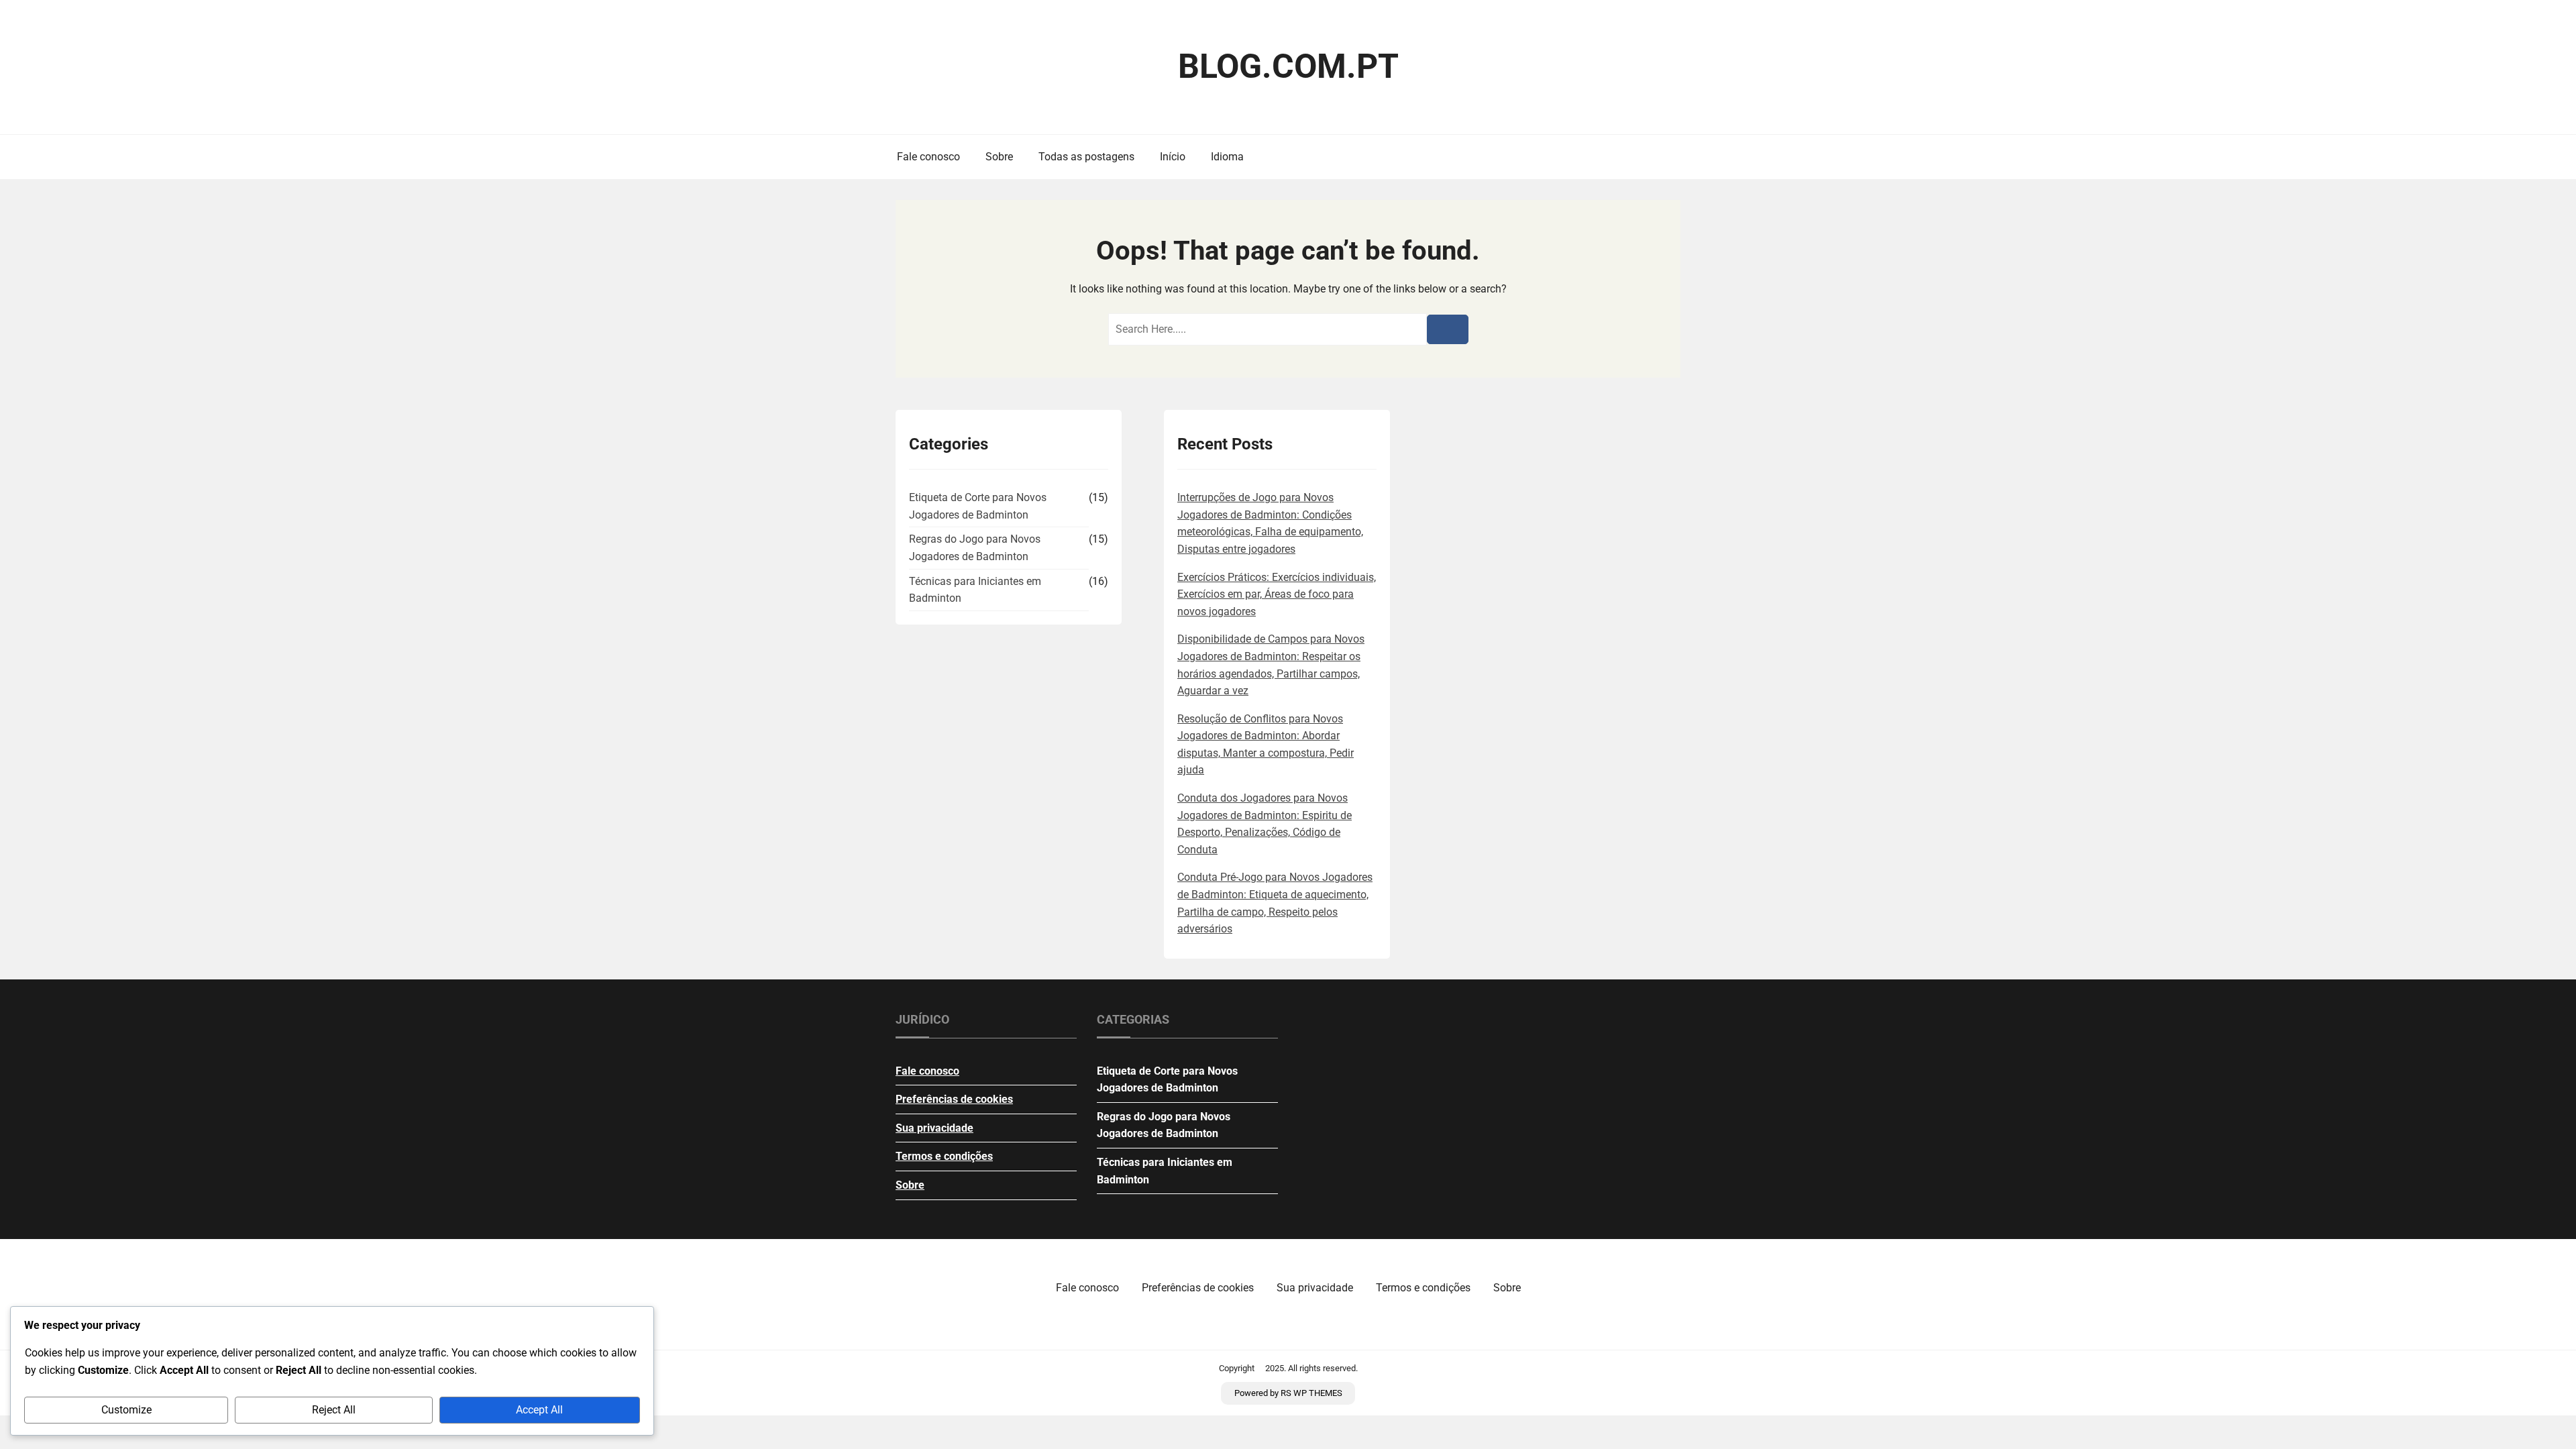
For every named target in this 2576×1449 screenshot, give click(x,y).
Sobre (999, 157)
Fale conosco (928, 157)
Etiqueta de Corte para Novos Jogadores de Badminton (978, 506)
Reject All (334, 1410)
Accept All (539, 1410)
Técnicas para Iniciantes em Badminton (975, 590)
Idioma (1227, 157)
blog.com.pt (1288, 66)
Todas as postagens (1086, 157)
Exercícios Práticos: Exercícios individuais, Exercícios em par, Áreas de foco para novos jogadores (1277, 594)
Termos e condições (944, 1156)
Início (1173, 157)
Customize (126, 1410)
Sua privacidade (934, 1128)
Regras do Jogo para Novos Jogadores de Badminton (975, 548)
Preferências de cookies (954, 1099)
